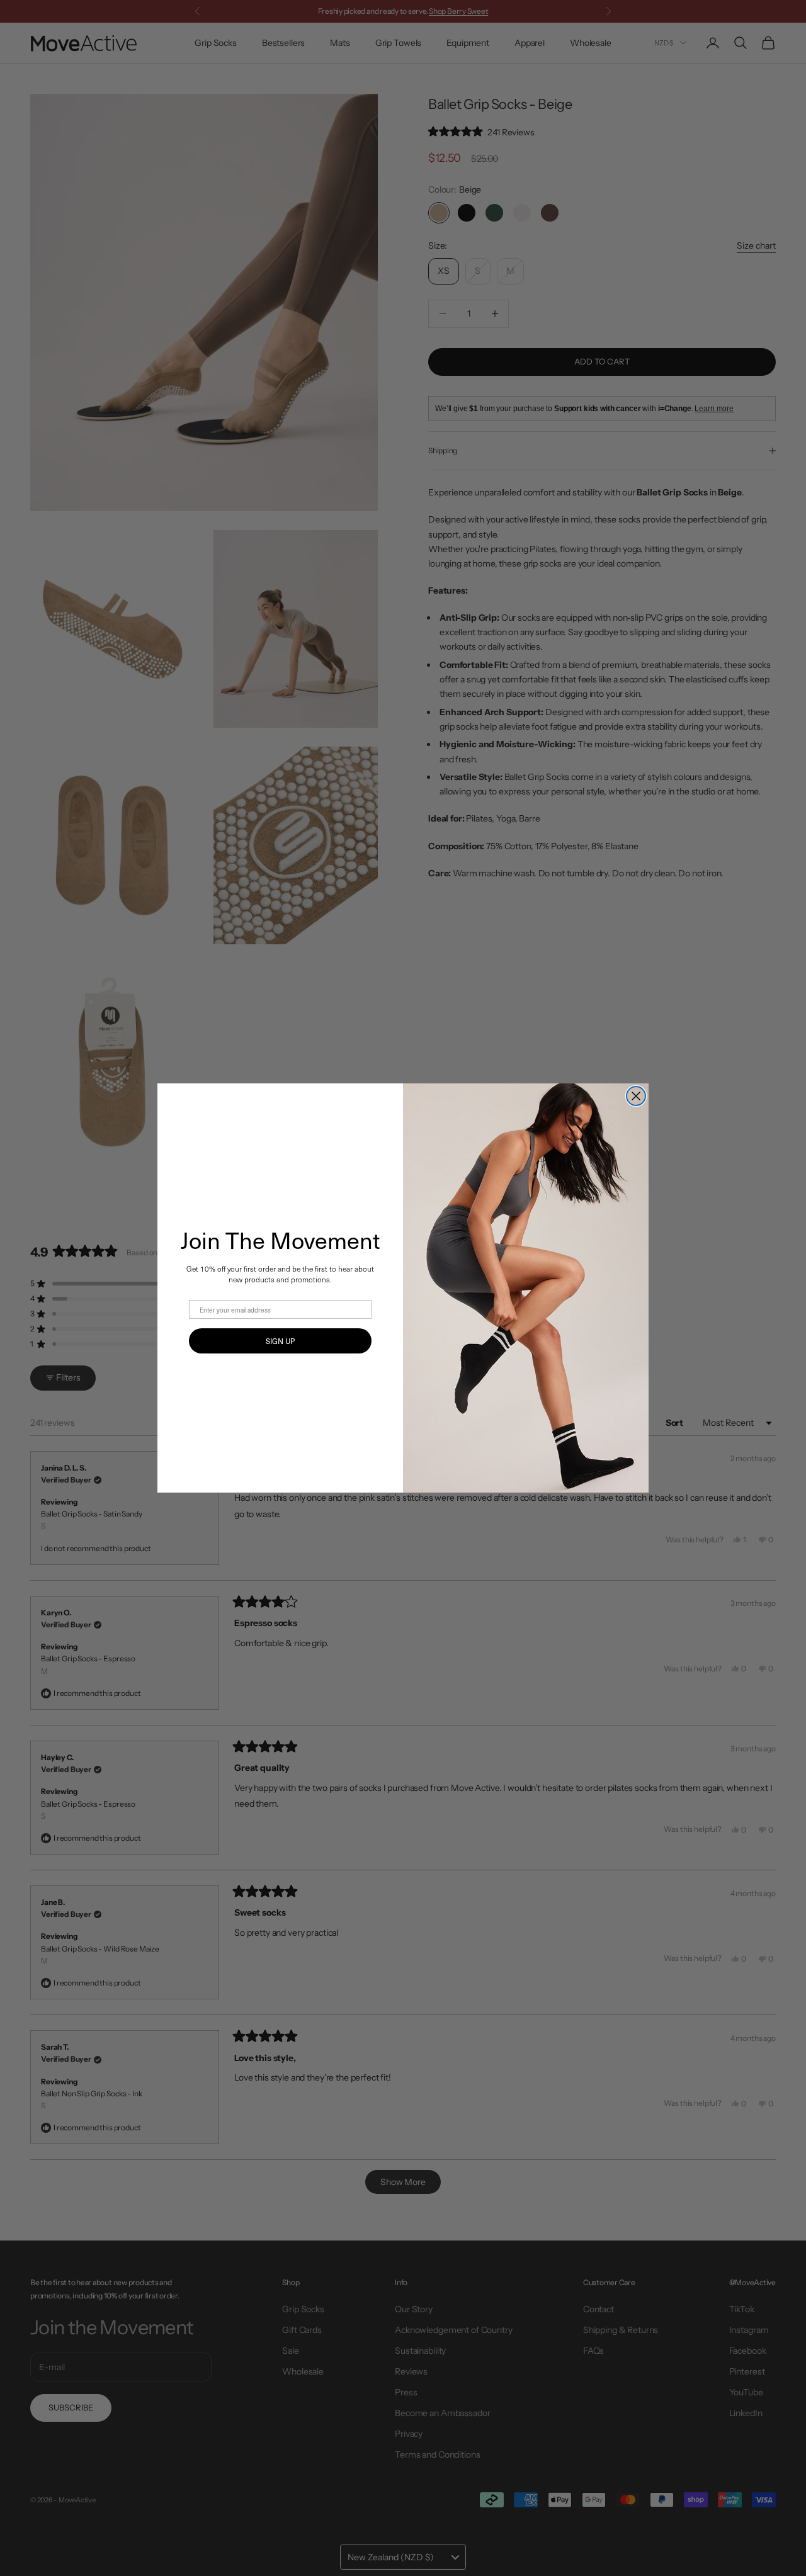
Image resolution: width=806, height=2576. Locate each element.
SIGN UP (280, 1341)
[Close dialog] (636, 1096)
